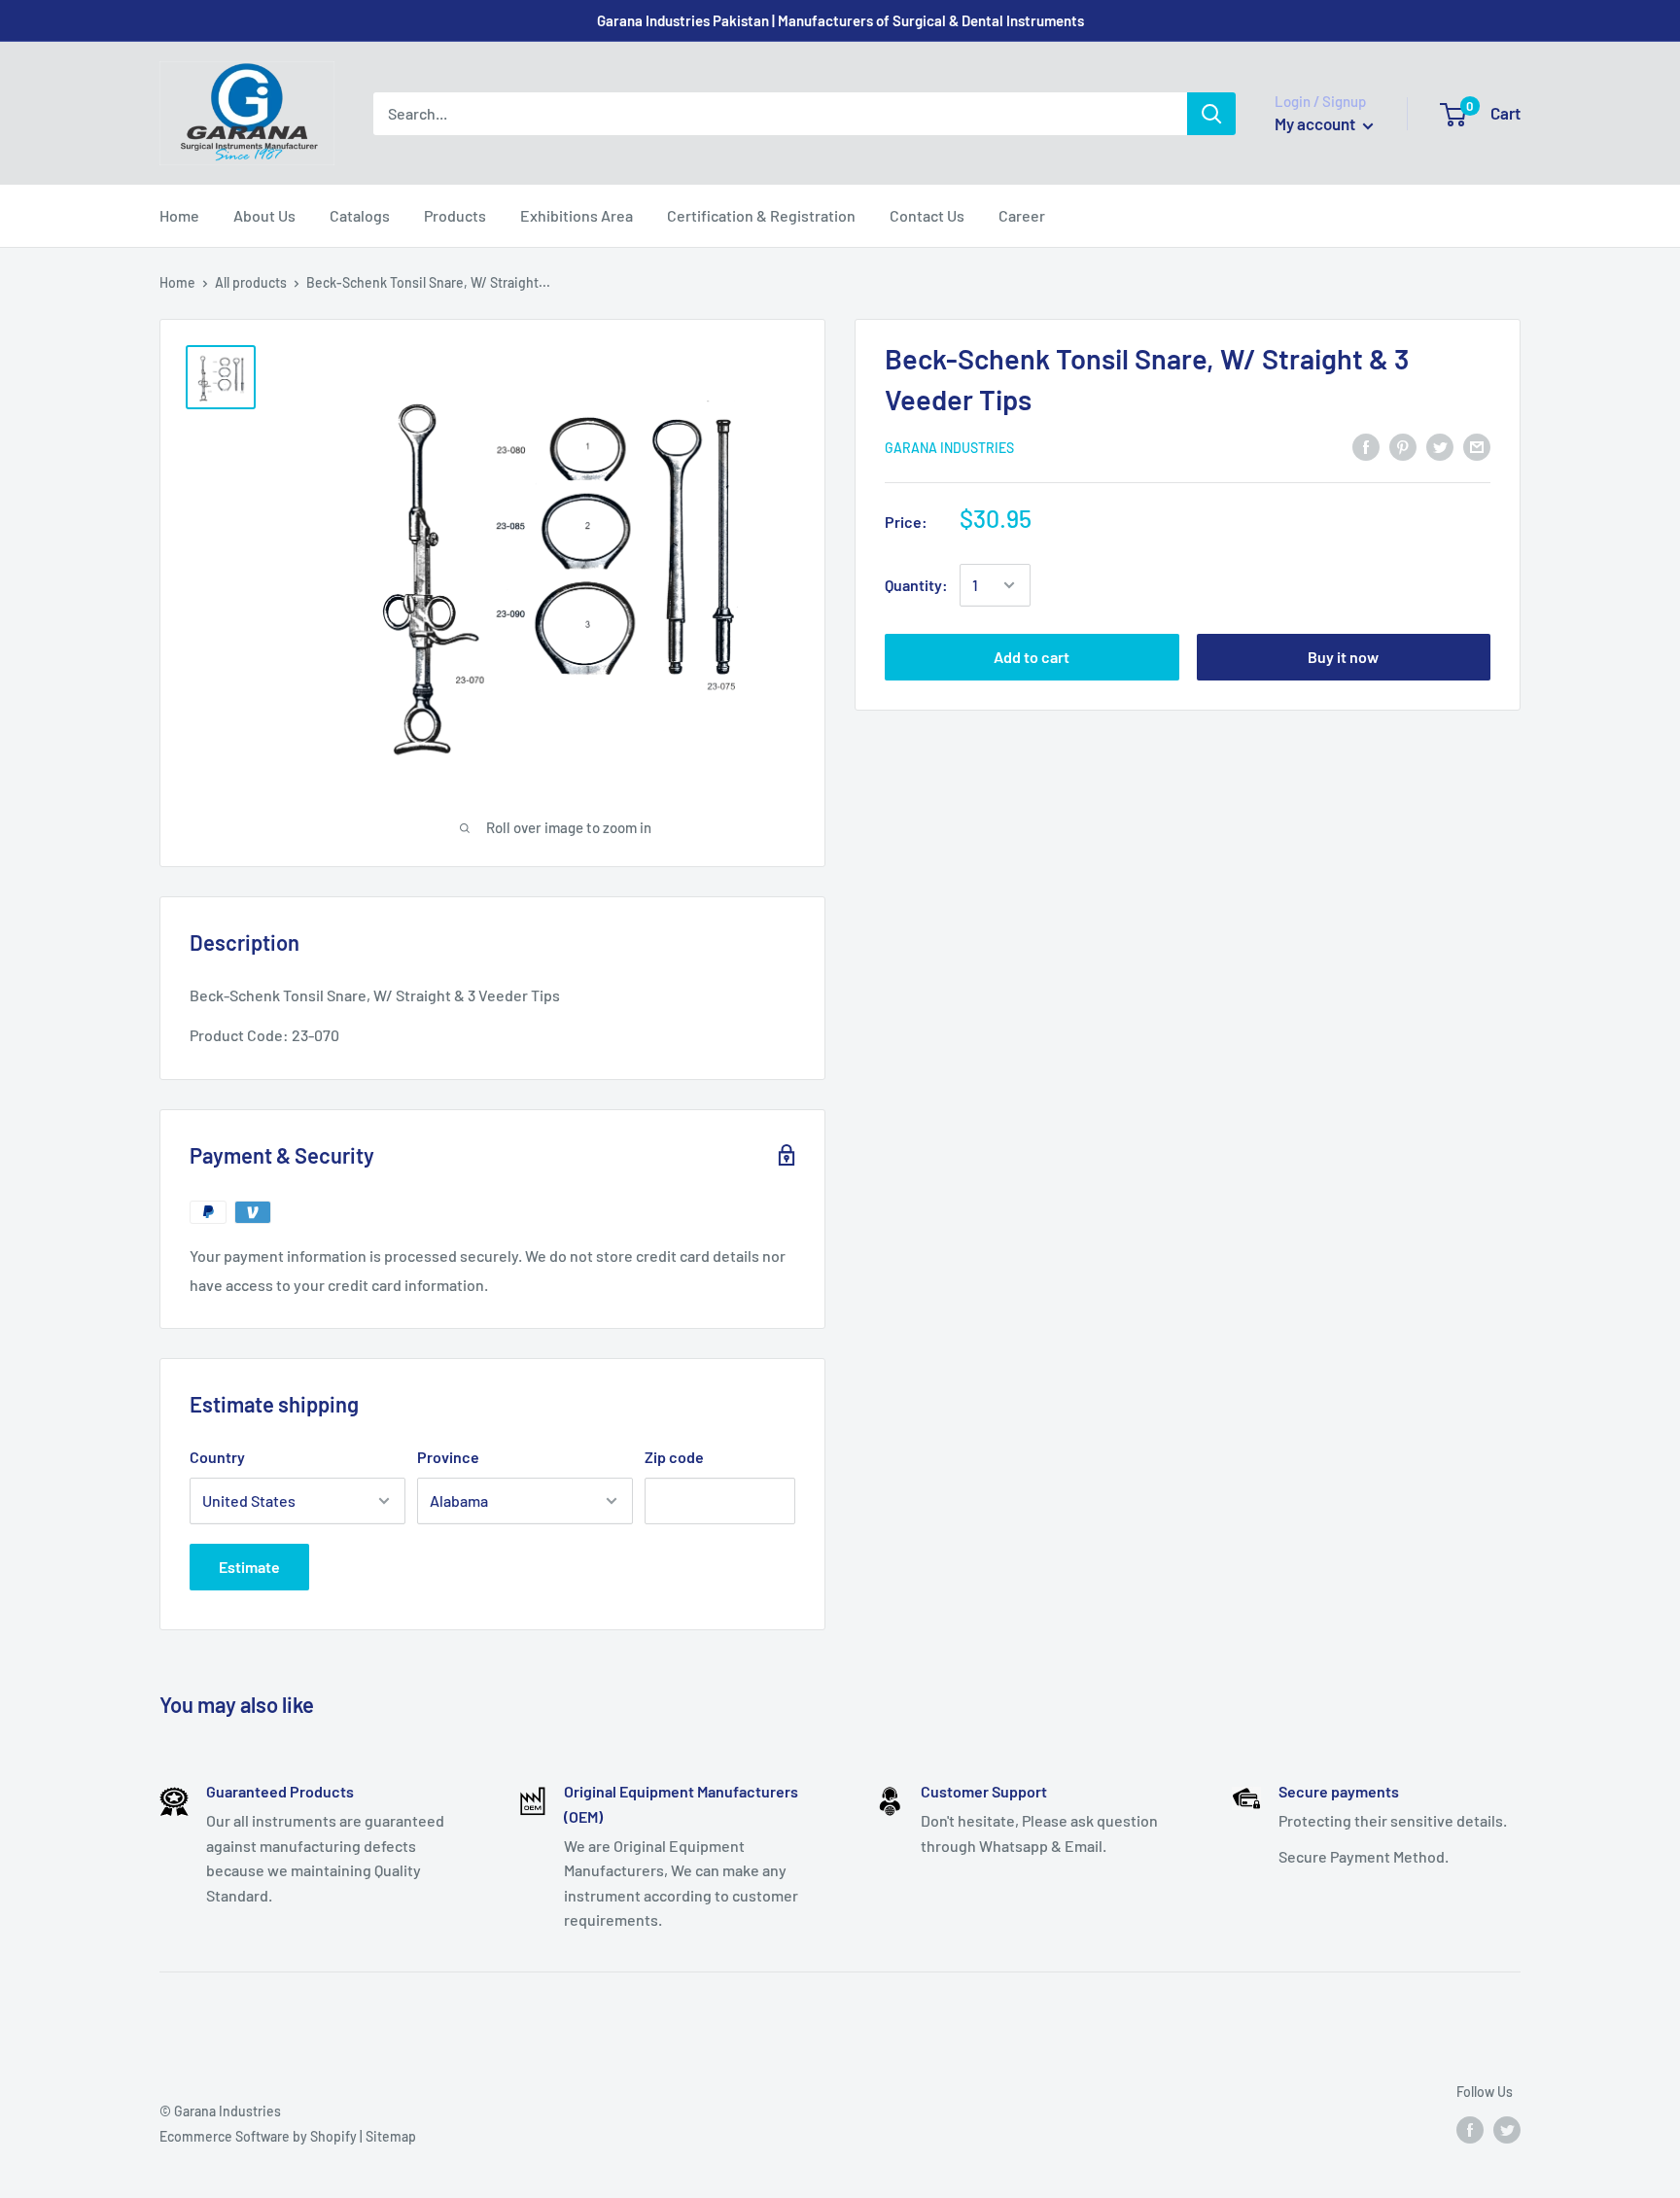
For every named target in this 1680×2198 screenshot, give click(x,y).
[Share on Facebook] (1366, 446)
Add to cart (1032, 657)
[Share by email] (1477, 446)
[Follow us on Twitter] (1507, 2129)
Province (448, 1457)
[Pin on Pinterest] (1403, 446)
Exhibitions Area (577, 215)
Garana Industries (949, 447)
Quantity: (916, 585)
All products (251, 282)
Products (455, 215)
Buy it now (1343, 657)
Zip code (674, 1457)
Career (1022, 215)
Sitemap (391, 2136)
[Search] (1211, 114)
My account (1316, 123)
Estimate (249, 1567)
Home (179, 215)
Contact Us (927, 215)
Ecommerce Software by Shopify (258, 2136)
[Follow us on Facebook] (1470, 2129)
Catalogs (360, 215)
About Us (264, 215)
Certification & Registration (761, 215)
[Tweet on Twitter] (1440, 446)
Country (217, 1457)
